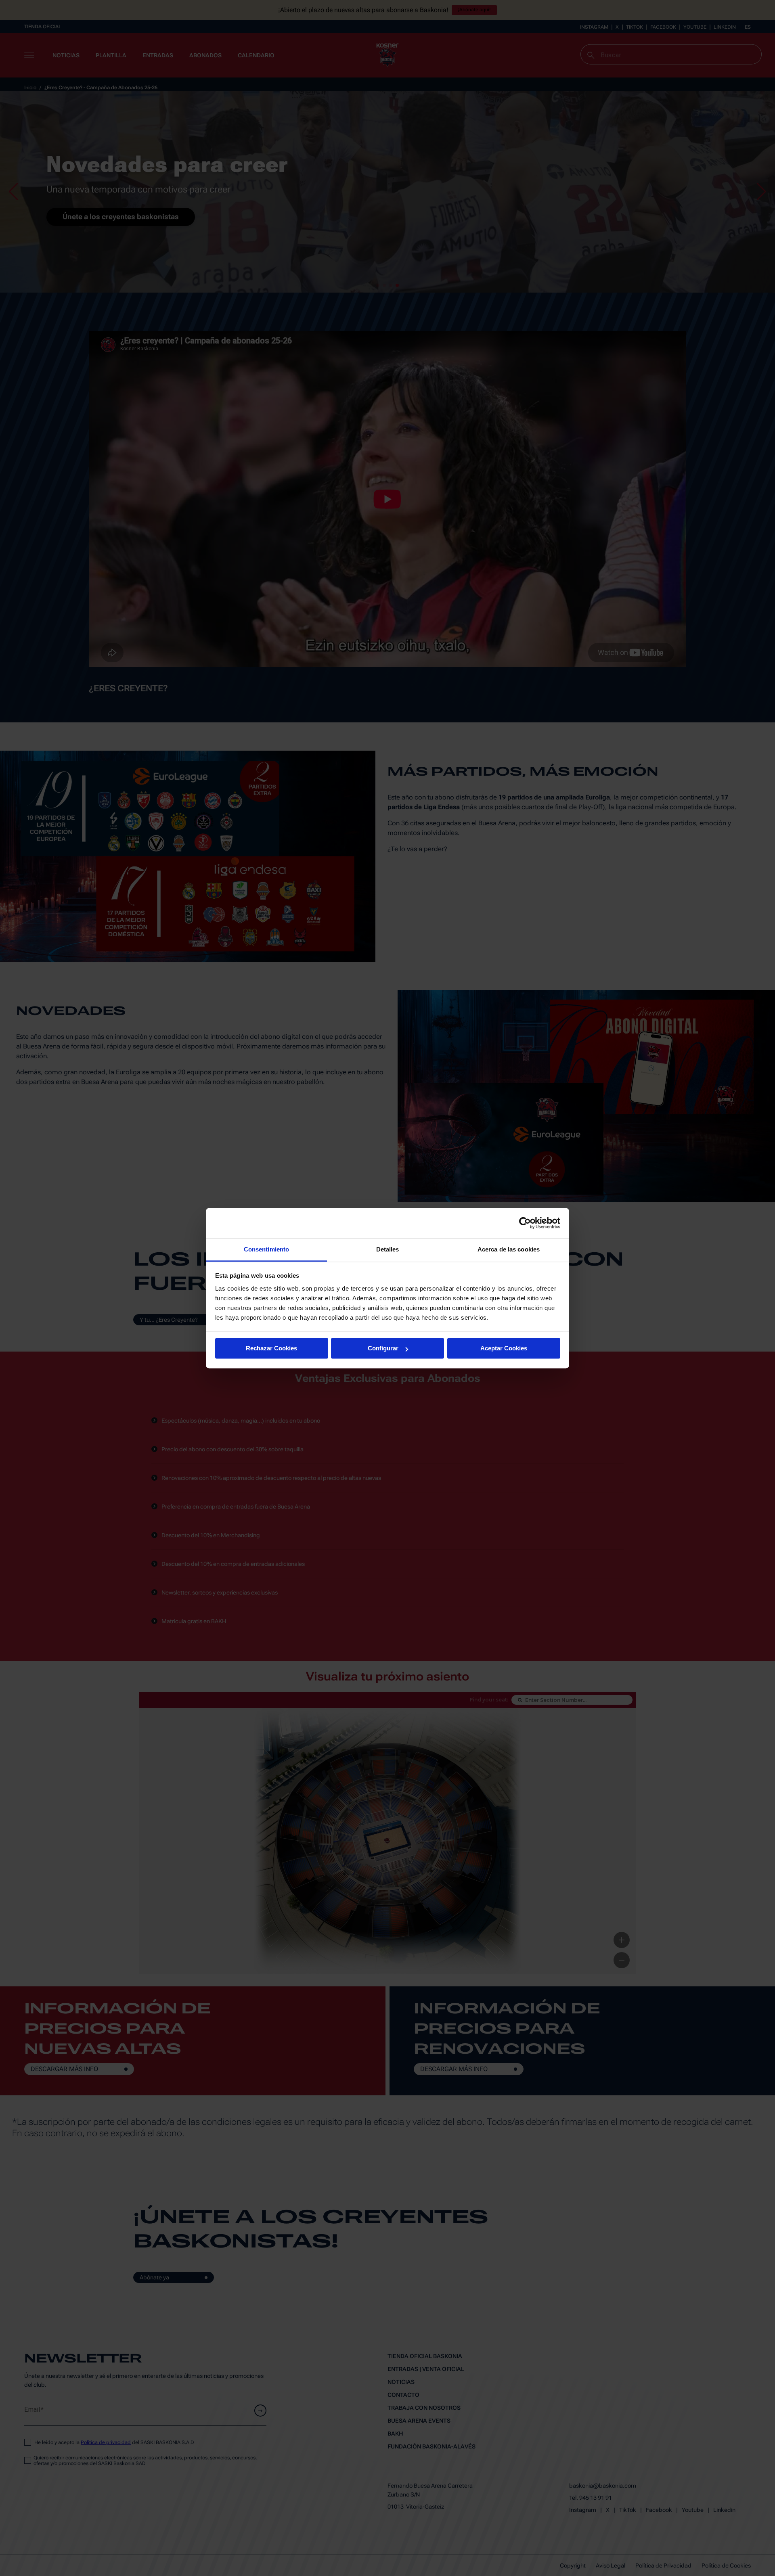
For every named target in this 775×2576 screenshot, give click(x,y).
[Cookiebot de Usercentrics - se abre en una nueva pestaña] (525, 1223)
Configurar (383, 1348)
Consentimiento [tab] (266, 1249)
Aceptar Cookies (504, 1348)
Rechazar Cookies (271, 1348)
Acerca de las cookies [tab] (509, 1249)
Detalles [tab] (388, 1249)
